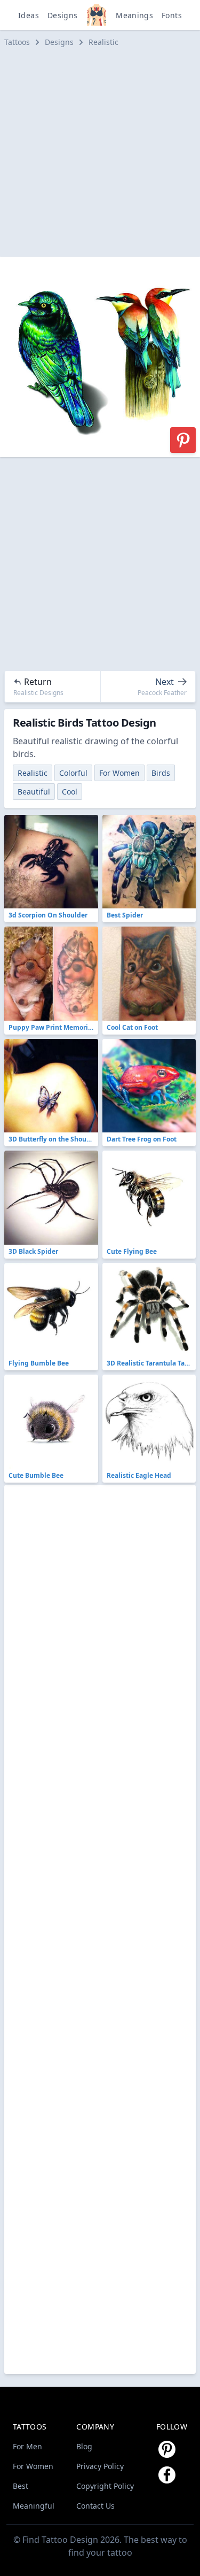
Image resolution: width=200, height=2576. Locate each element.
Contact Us (95, 2506)
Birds (161, 773)
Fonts (172, 15)
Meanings (134, 15)
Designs (62, 15)
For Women (119, 773)
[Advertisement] (100, 152)
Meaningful (34, 2506)
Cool (70, 792)
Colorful (73, 773)
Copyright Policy (105, 2486)
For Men (27, 2446)
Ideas (29, 15)
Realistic (103, 42)
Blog (84, 2446)
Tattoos (17, 42)
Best (21, 2486)
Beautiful (34, 792)
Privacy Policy (100, 2466)
